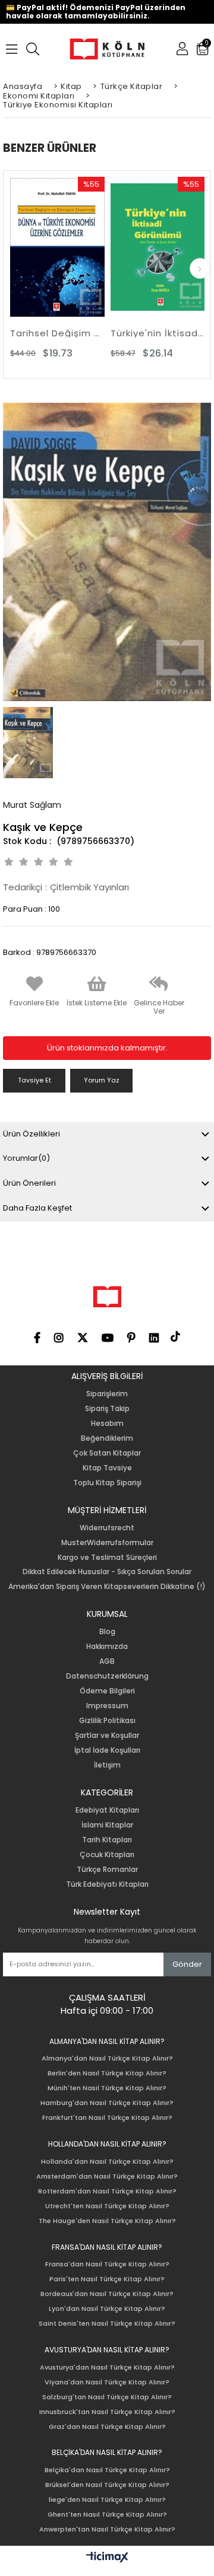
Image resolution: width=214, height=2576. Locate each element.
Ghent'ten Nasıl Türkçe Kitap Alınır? (107, 2515)
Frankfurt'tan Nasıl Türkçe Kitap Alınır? (107, 2118)
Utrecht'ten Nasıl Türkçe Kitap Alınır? (107, 2206)
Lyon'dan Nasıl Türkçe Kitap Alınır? (107, 2309)
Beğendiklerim (107, 1438)
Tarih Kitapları (107, 1840)
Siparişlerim (107, 1394)
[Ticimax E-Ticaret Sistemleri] (107, 2558)
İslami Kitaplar (107, 1825)
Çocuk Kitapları (107, 1855)
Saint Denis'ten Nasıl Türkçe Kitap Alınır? (107, 2324)
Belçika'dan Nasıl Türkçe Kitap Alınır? (107, 2470)
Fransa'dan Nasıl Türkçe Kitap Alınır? (107, 2264)
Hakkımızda (107, 1647)
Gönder (187, 1964)
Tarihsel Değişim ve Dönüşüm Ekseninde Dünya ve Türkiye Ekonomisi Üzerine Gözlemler (57, 333)
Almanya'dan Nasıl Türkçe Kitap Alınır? (107, 2058)
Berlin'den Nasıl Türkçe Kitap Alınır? (107, 2073)
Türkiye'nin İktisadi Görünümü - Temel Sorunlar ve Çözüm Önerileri (158, 333)
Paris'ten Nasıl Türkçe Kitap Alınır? (107, 2279)
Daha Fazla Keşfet (37, 1208)
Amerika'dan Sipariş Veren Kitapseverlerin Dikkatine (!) (107, 1587)
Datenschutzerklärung (107, 1676)
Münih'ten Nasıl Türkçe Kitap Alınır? (107, 2088)
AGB (107, 1661)
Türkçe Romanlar (107, 1870)
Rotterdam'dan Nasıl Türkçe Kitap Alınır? (107, 2191)
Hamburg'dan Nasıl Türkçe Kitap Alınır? (107, 2103)
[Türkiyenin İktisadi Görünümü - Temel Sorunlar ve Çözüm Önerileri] (158, 247)
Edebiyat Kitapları (107, 1810)
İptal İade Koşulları (107, 1750)
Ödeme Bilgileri (107, 1691)
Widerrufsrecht (107, 1528)
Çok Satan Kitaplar (107, 1453)
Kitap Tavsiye (107, 1468)
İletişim (107, 1765)
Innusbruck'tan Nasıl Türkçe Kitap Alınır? (107, 2412)
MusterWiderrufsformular (107, 1543)
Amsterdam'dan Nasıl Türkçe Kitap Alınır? (107, 2177)
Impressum (107, 1706)
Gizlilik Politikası (107, 1721)
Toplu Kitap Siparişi (107, 1483)
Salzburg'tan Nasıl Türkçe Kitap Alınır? (107, 2397)
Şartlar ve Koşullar (107, 1736)
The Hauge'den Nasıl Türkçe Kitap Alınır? (107, 2221)
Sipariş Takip (107, 1409)
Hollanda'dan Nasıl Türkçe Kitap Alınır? (107, 2162)
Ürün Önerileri (29, 1183)
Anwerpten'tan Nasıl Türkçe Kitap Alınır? (107, 2529)
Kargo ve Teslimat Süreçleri (107, 1558)
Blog (107, 1632)
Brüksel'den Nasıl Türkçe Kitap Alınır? (107, 2485)
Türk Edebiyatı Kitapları (107, 1884)
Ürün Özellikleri (32, 1134)
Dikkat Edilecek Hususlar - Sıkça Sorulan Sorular (107, 1572)
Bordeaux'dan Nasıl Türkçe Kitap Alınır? (107, 2294)
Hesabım (107, 1424)
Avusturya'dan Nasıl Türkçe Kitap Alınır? (107, 2368)
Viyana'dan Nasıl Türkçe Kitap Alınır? (107, 2382)
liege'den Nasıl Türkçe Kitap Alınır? (107, 2500)
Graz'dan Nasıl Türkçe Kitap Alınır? (107, 2427)
